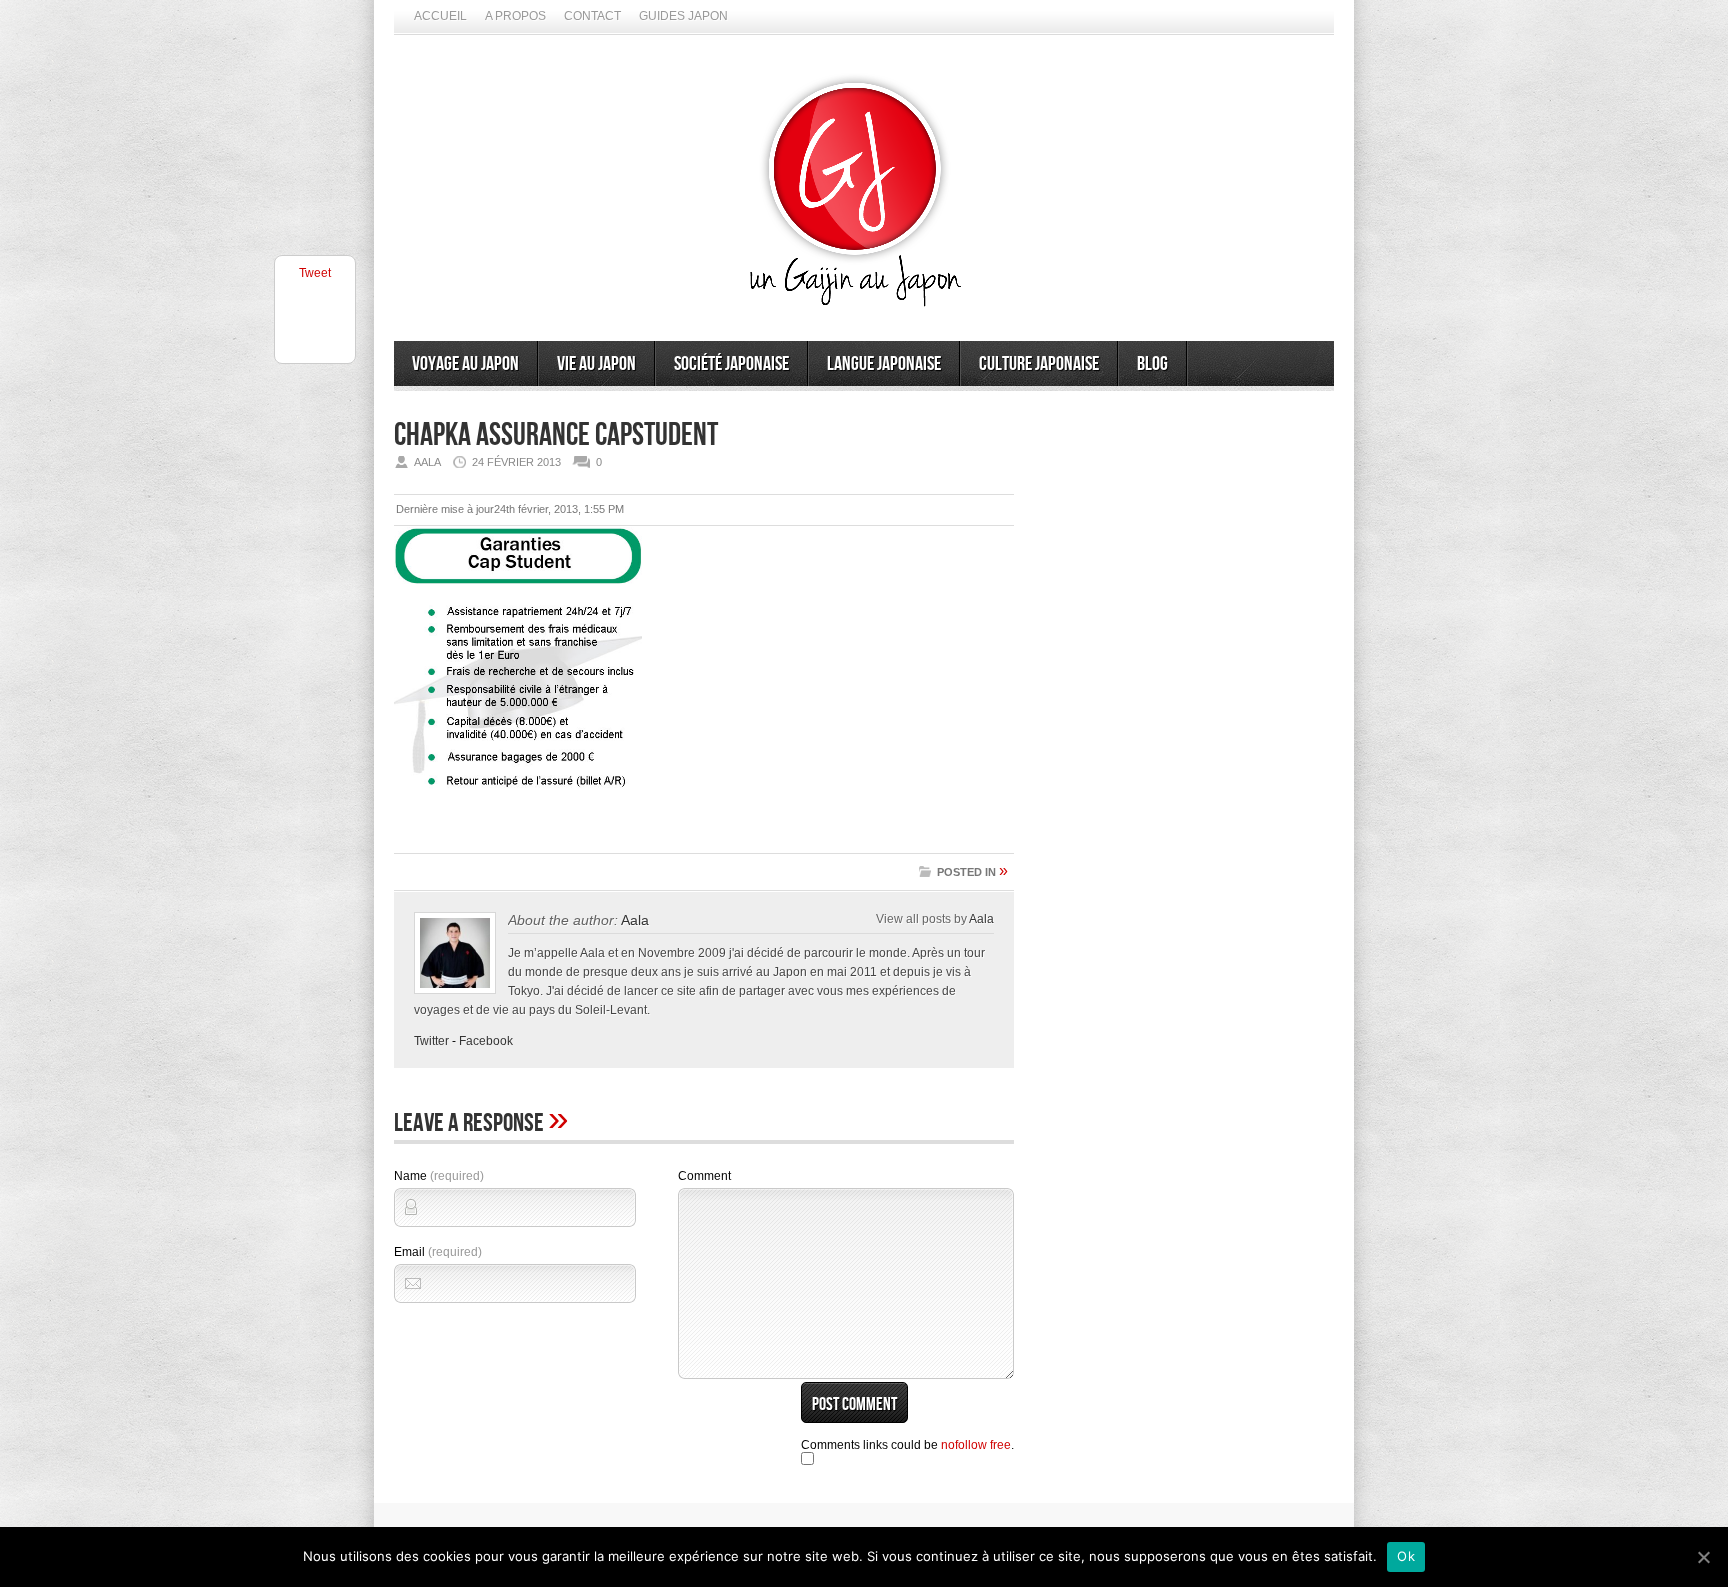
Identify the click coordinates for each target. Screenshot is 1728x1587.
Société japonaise (731, 364)
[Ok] (1703, 1557)
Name (439, 1176)
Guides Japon (683, 16)
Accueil (440, 16)
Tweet (315, 273)
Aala (635, 920)
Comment (704, 1176)
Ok (1406, 1556)
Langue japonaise (884, 364)
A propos (515, 16)
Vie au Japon (596, 364)
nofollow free (976, 1445)
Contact (592, 16)
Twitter (431, 1041)
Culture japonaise (1039, 364)
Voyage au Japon (465, 364)
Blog (1152, 364)
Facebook (486, 1041)
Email (438, 1252)
